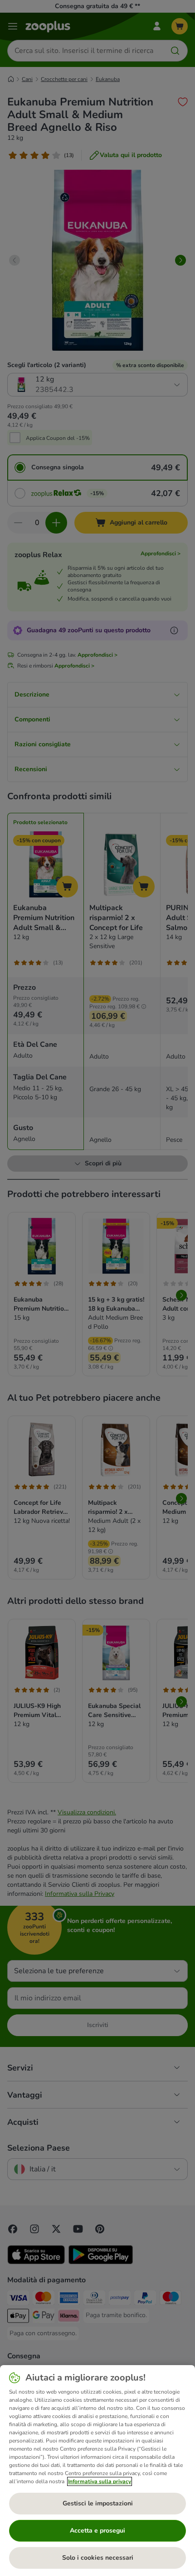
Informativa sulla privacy (100, 2481)
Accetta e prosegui (97, 2531)
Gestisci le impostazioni (98, 2503)
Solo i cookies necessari (98, 2558)
